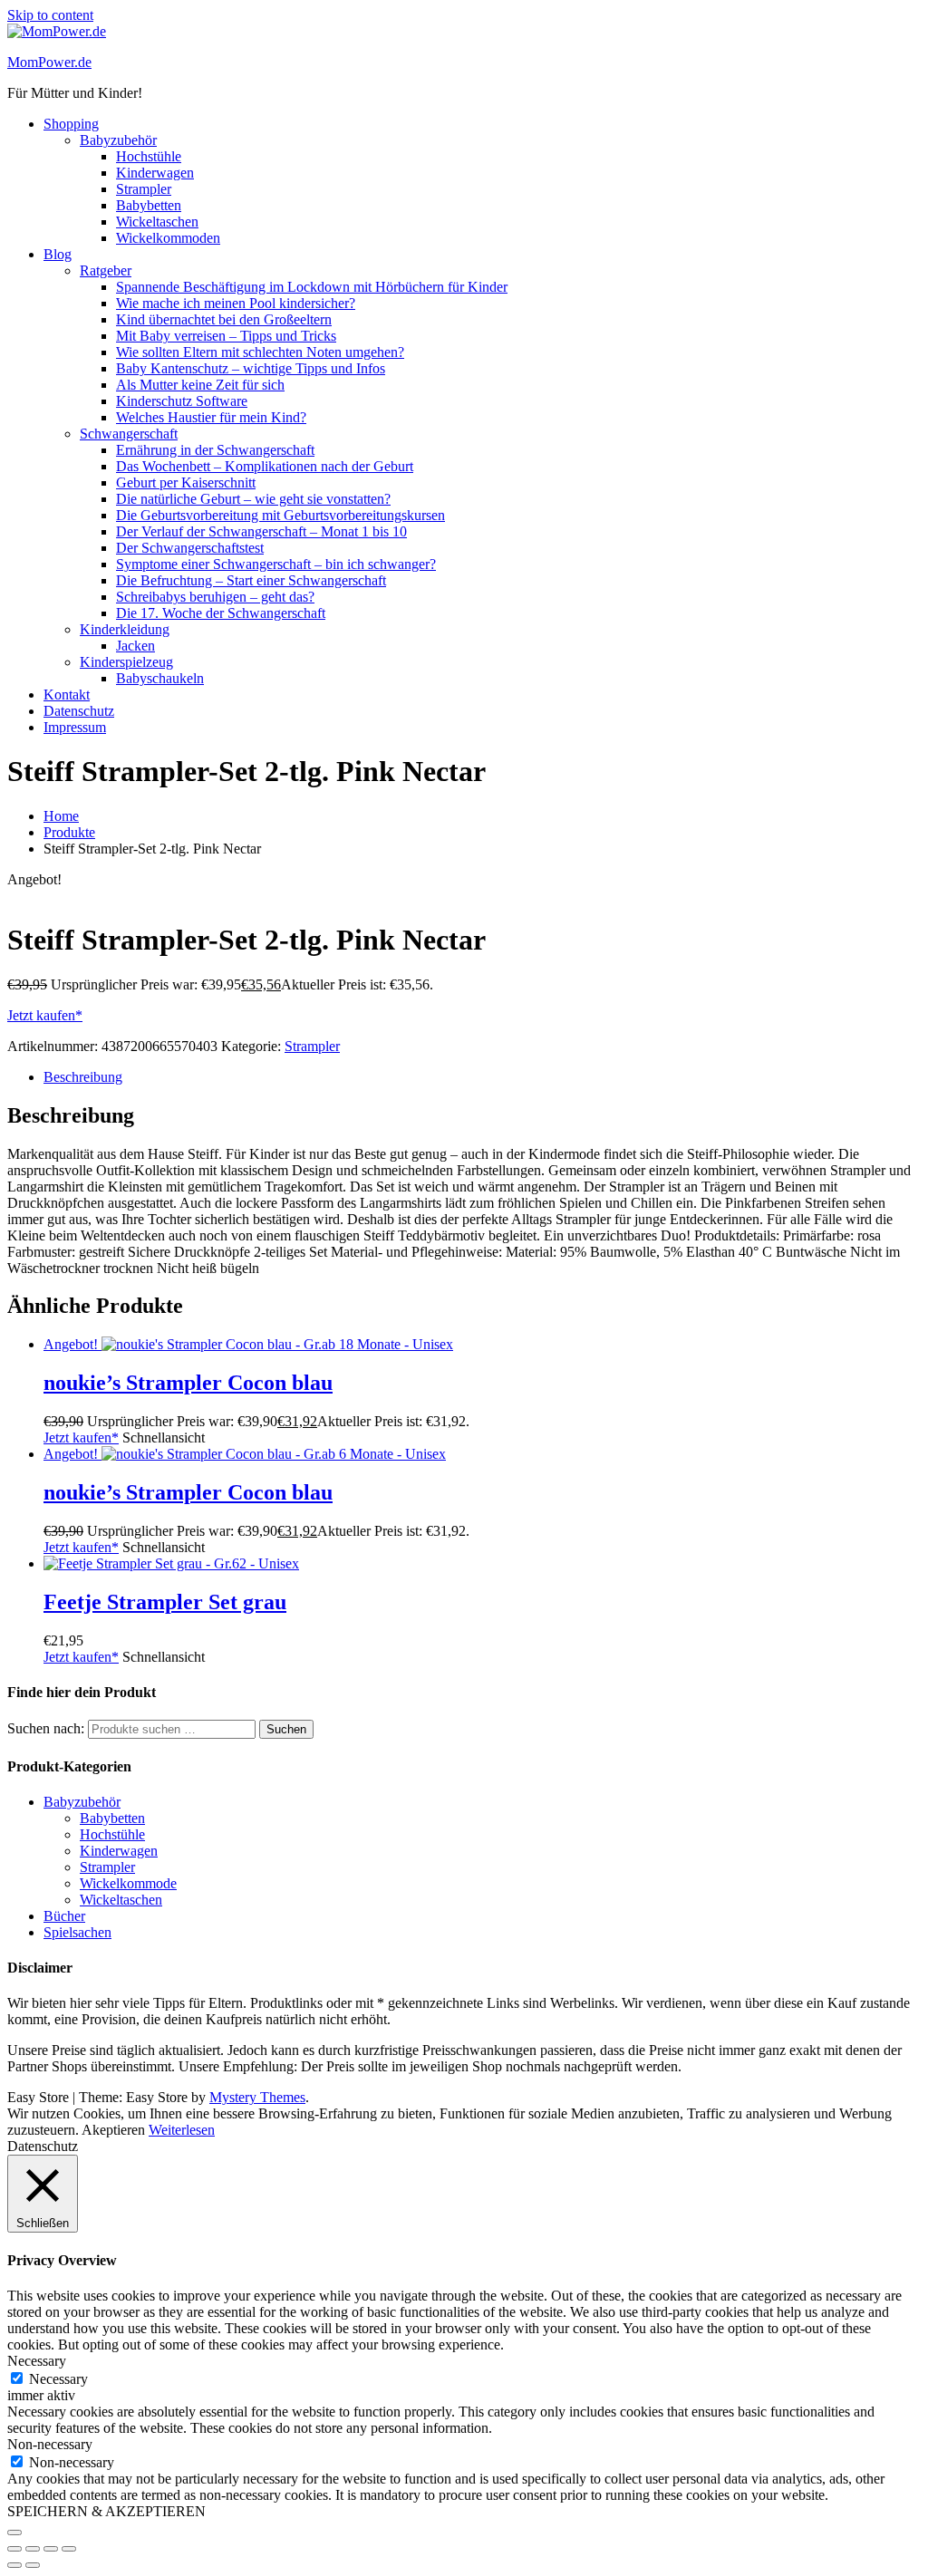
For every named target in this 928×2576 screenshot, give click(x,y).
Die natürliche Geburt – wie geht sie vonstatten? (253, 499)
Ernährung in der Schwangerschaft (215, 450)
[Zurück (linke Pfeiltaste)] (14, 2565)
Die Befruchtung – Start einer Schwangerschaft (251, 580)
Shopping (71, 124)
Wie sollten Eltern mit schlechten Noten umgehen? (260, 352)
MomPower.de (49, 62)
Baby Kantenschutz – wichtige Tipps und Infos (251, 368)
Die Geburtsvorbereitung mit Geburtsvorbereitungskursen (280, 515)
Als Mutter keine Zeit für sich (200, 385)
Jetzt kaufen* (45, 1015)
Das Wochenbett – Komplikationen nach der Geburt (265, 466)
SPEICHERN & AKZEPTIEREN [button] (106, 2511)
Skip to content (50, 15)
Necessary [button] (37, 2361)
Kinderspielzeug (126, 662)
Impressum (75, 727)
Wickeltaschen (157, 222)
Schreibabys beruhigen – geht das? (215, 597)
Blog (58, 254)
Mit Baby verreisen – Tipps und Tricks (226, 336)
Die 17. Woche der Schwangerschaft (221, 613)
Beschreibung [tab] (83, 1077)
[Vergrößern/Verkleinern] (14, 2549)
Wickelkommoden (168, 238)
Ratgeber (106, 270)
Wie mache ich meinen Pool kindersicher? (236, 303)
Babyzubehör (118, 140)
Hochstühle (149, 156)
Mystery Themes (257, 2097)
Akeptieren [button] (113, 2130)
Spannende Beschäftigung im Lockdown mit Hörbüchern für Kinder (312, 287)
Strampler (144, 189)
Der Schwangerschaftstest (190, 548)
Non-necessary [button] (50, 2444)
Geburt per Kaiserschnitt (186, 482)
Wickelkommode (128, 1883)
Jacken (135, 646)
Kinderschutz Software (182, 401)
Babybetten (149, 205)
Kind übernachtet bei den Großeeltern (224, 319)
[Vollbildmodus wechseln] (33, 2549)
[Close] (14, 2533)
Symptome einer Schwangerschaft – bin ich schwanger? (276, 564)
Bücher (64, 1916)
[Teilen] (51, 2549)
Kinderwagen (155, 173)
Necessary (58, 2379)
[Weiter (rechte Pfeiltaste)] (33, 2565)
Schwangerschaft (129, 434)
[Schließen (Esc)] (69, 2549)
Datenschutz (79, 711)
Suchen (286, 1729)
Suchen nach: (46, 1728)
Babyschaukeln (160, 678)
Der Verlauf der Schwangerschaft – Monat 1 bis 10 (261, 531)
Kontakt (67, 695)
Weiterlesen (182, 2130)
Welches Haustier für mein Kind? (211, 417)
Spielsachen (77, 1932)
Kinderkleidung (125, 629)
